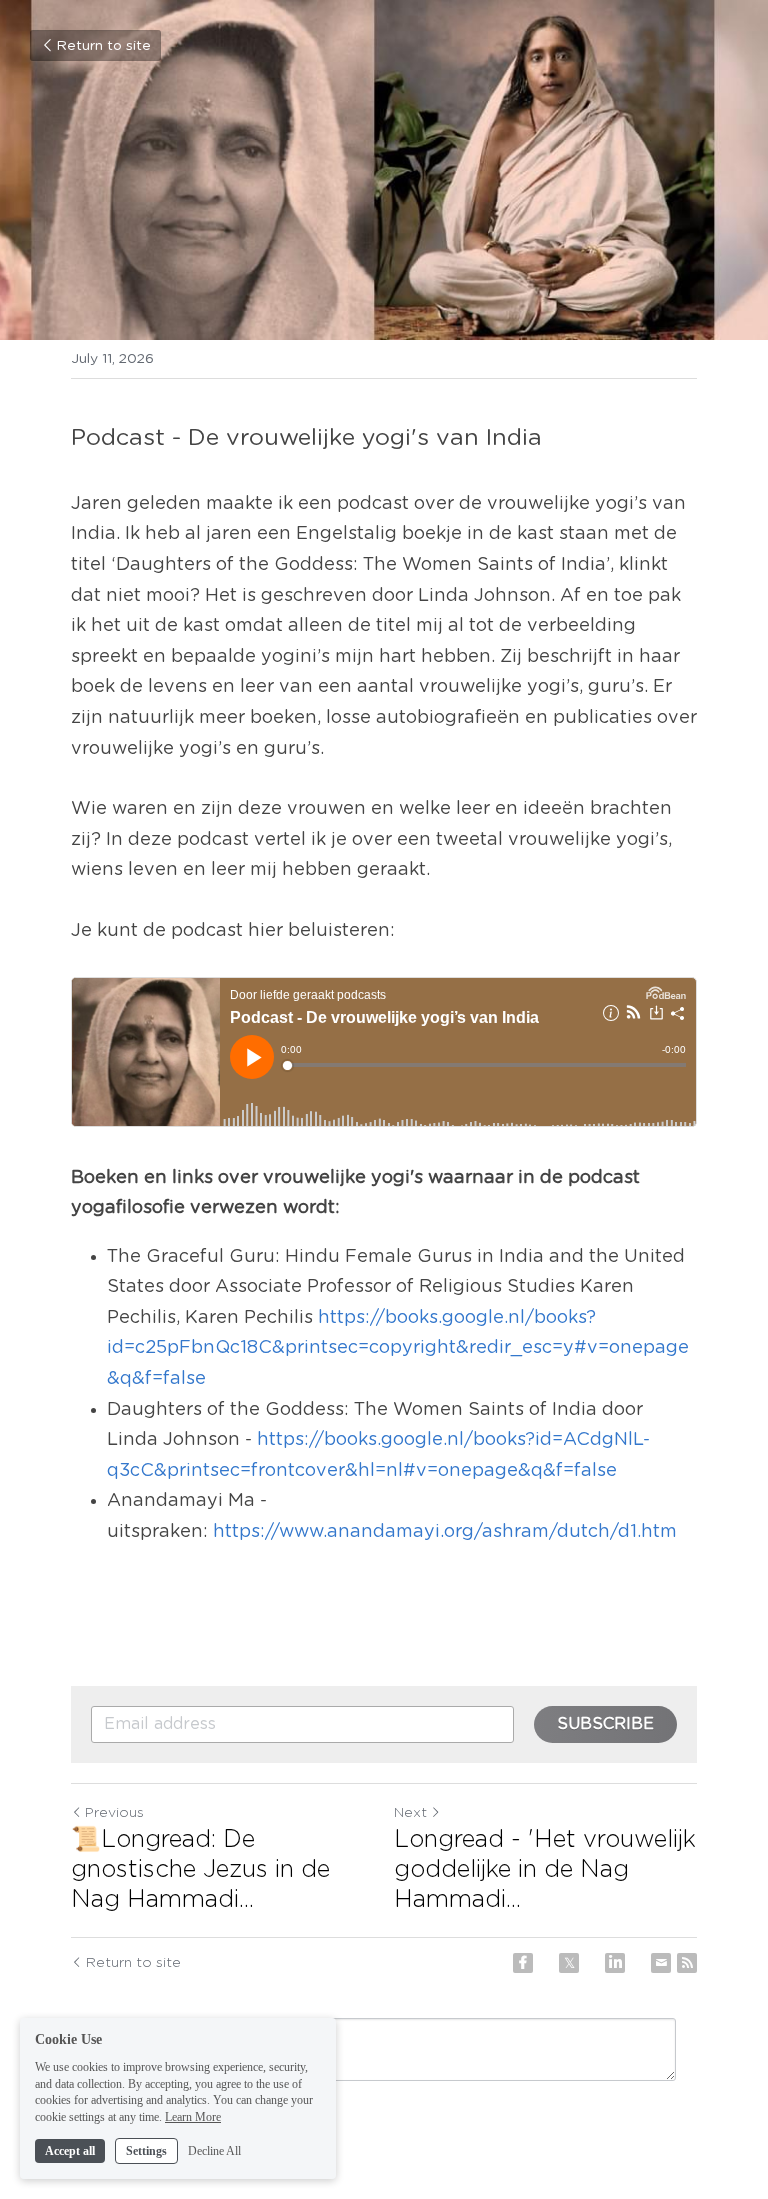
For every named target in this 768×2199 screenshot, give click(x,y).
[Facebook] (523, 1963)
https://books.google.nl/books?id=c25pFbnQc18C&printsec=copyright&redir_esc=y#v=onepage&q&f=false (398, 1348)
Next (410, 1813)
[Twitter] (569, 1963)
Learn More (193, 2117)
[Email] (661, 1963)
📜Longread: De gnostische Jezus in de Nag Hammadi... (200, 1870)
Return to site (103, 46)
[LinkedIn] (615, 1963)
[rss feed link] (687, 1963)
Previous (114, 1813)
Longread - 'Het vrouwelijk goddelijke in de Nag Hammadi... (545, 1870)
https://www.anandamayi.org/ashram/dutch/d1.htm (445, 1532)
